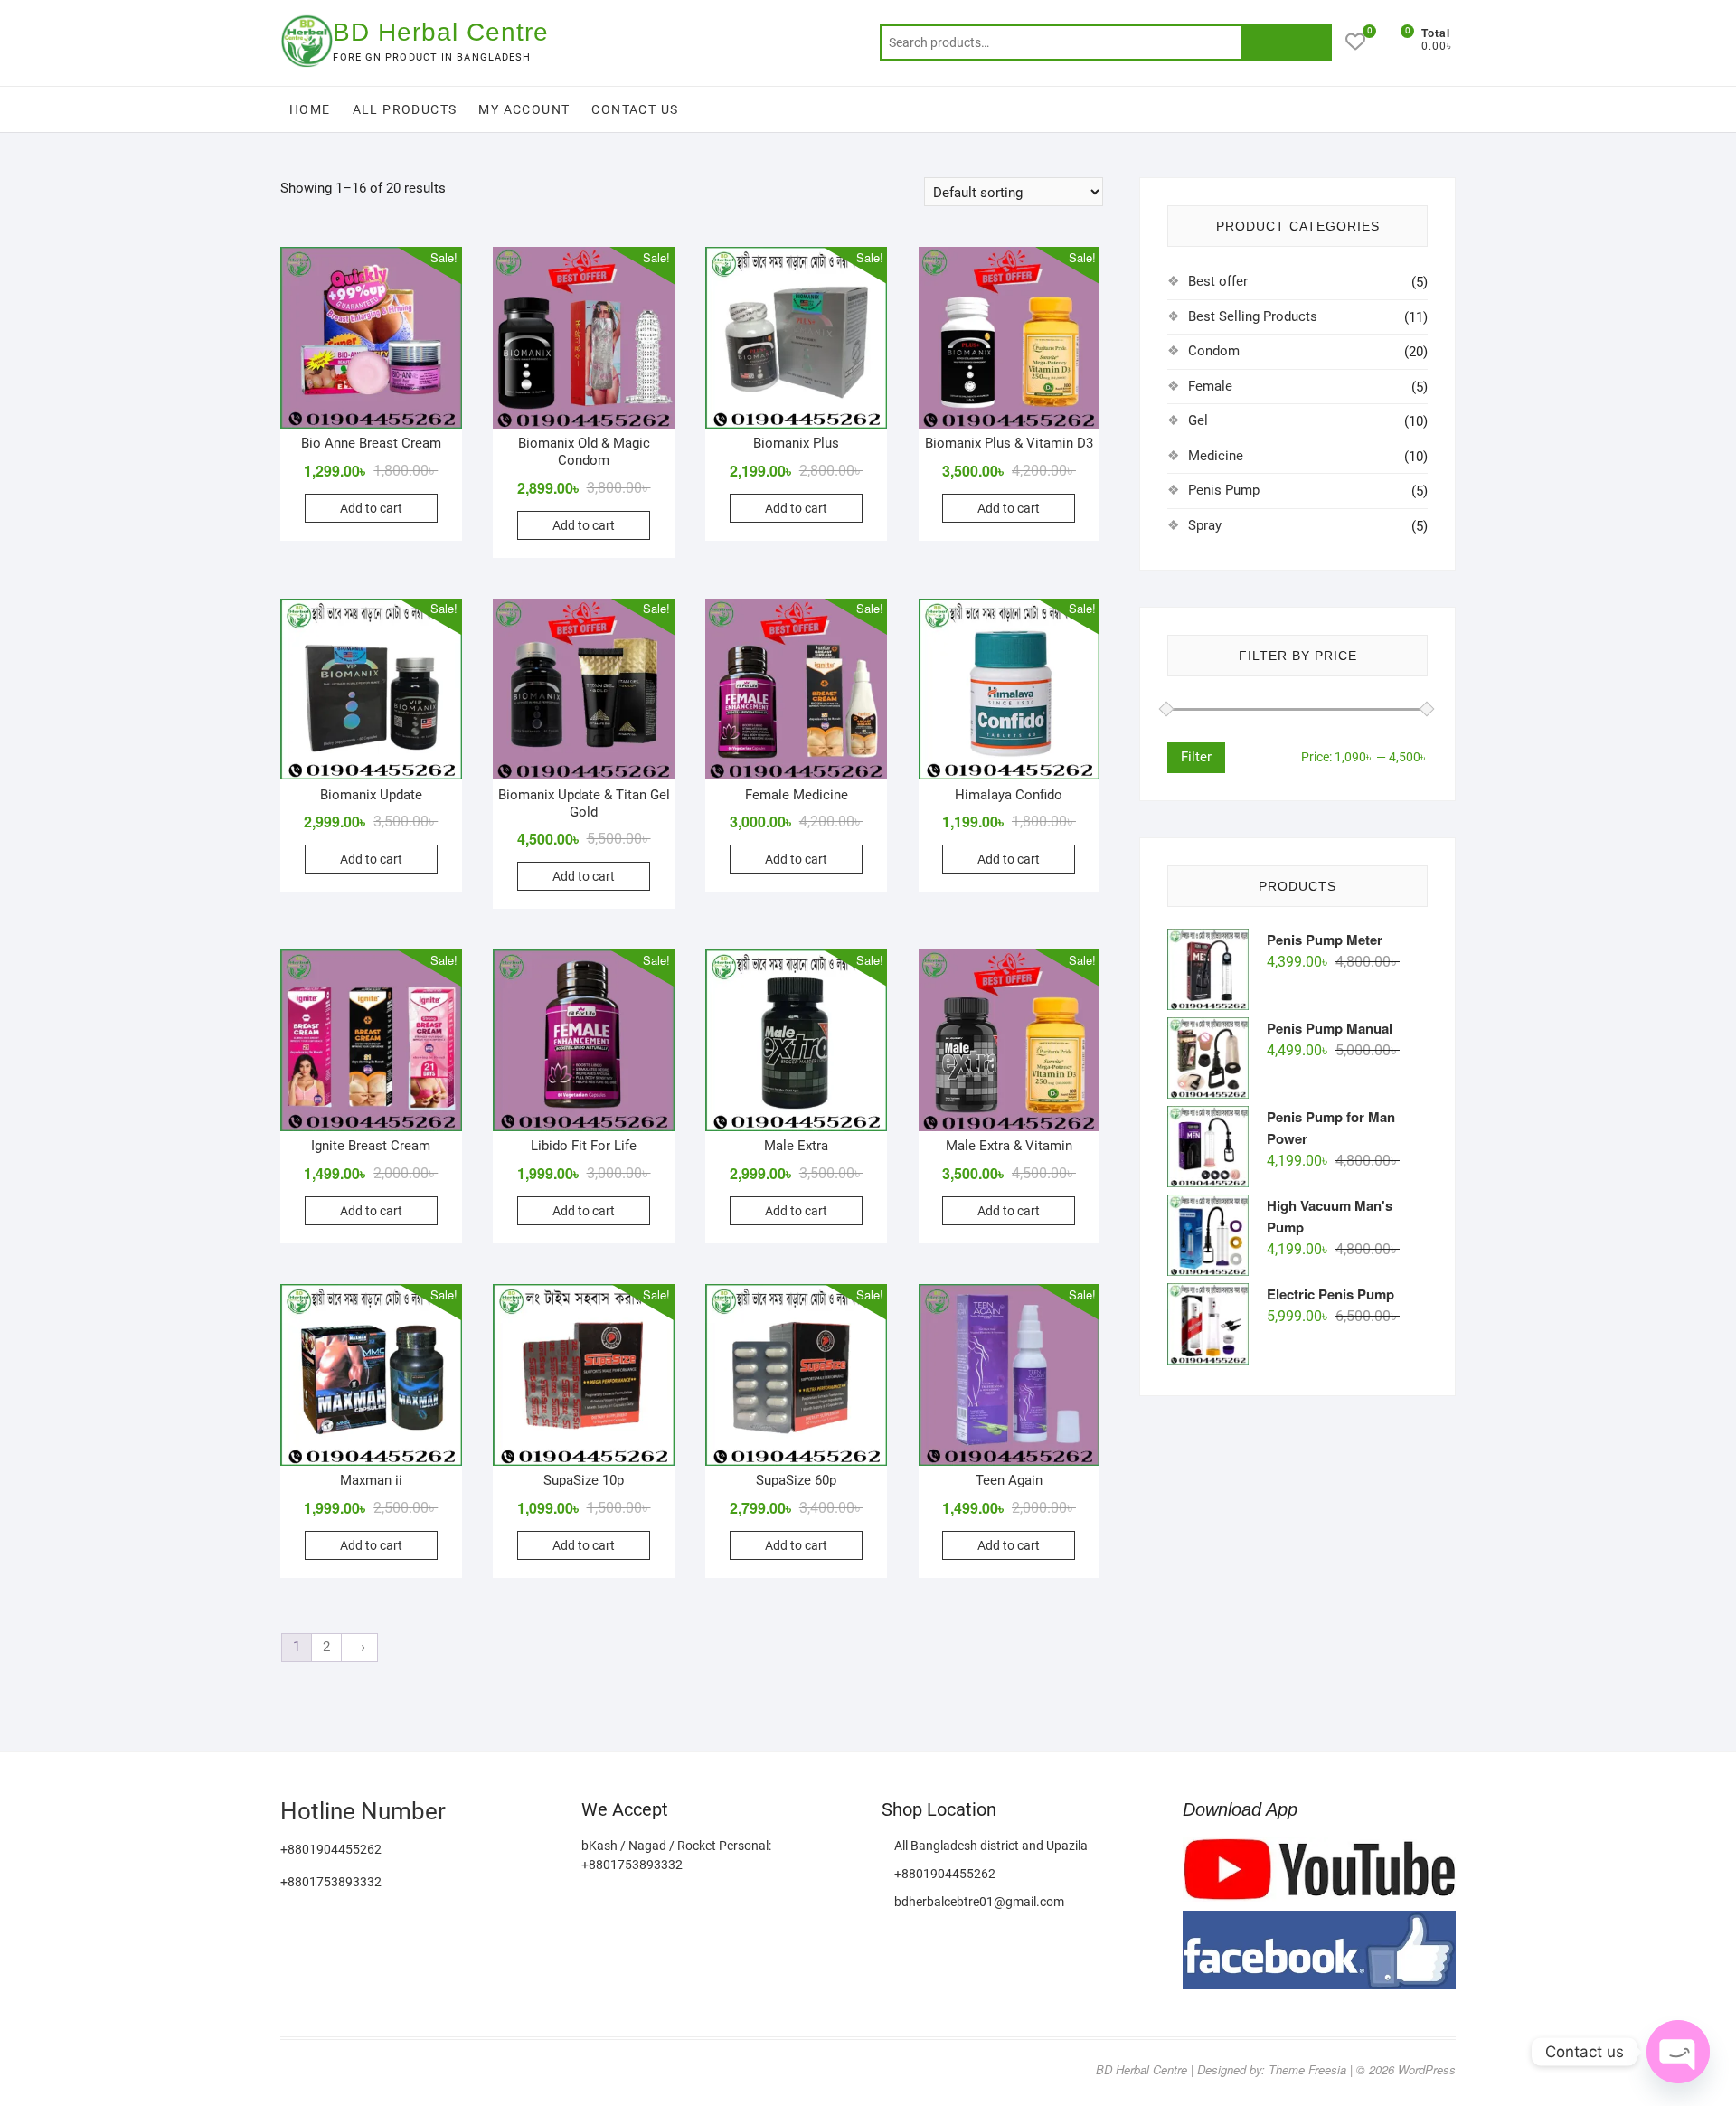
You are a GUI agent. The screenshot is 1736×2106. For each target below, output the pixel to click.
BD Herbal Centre (441, 32)
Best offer (1218, 281)
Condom (1214, 351)
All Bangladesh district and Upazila (990, 1846)
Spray (1205, 525)
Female (1210, 386)
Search (1287, 42)
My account (524, 109)
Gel (1198, 420)
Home (310, 109)
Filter (1196, 757)
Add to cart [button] (371, 508)
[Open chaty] (1678, 2052)
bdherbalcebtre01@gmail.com (978, 1902)
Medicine (1216, 456)
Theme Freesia (1307, 2069)
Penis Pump (1224, 490)
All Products (405, 109)
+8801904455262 (943, 1874)
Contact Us (635, 109)
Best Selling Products (1253, 316)
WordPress (1427, 2069)
